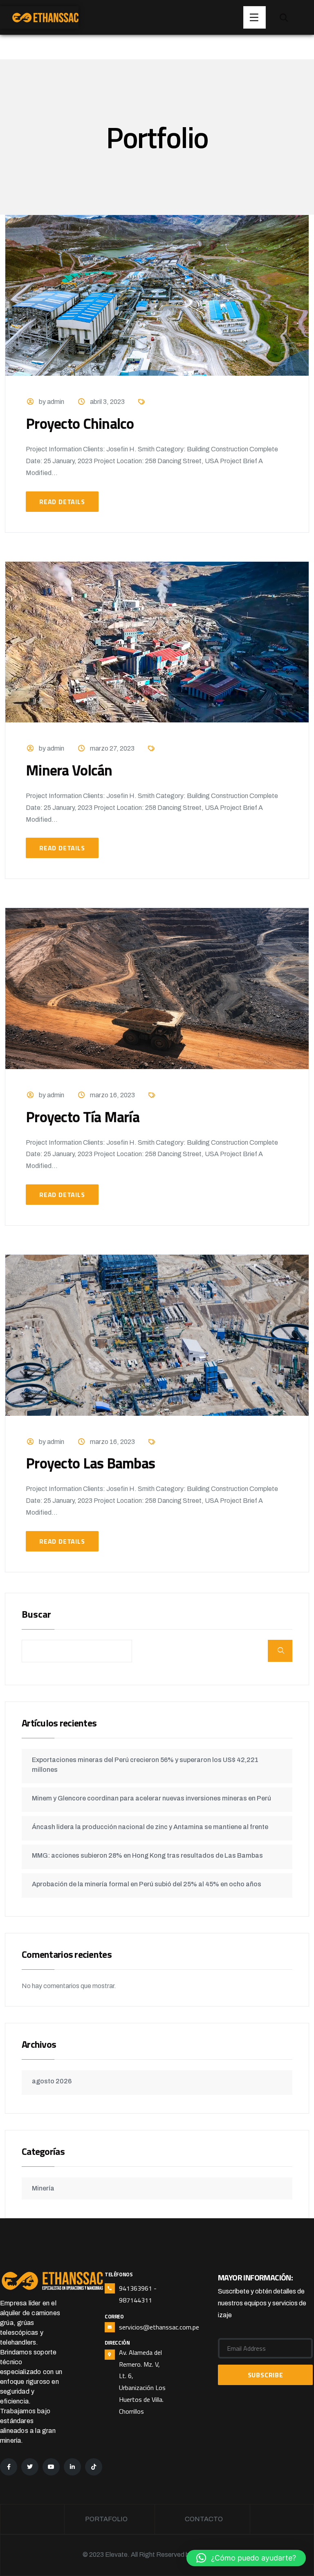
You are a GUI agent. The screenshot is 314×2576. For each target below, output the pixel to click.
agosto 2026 (52, 2081)
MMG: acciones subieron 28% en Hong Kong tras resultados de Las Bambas (147, 1855)
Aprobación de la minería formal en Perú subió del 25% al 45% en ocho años (147, 1884)
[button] (246, 2558)
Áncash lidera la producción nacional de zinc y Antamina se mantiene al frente (150, 1827)
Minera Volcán (69, 770)
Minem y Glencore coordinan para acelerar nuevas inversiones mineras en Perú (151, 1798)
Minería (43, 2188)
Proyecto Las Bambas (90, 1463)
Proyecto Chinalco (80, 423)
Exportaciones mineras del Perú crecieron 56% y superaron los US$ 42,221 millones (145, 1765)
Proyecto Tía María (83, 1117)
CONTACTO (204, 2519)
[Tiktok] (94, 2467)
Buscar (36, 1615)
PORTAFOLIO (106, 2519)
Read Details (62, 502)
